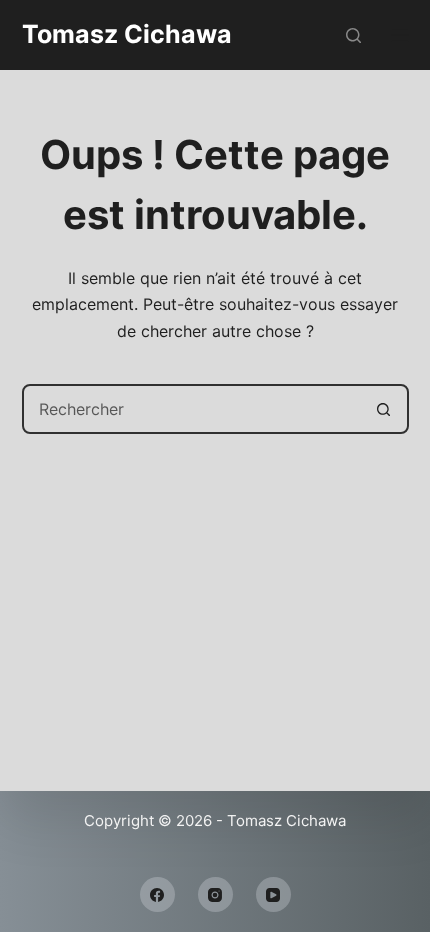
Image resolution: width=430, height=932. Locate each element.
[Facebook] (157, 894)
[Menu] (400, 35)
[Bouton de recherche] (384, 409)
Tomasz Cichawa (127, 34)
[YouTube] (273, 894)
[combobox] (192, 409)
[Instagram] (215, 894)
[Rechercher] (353, 35)
